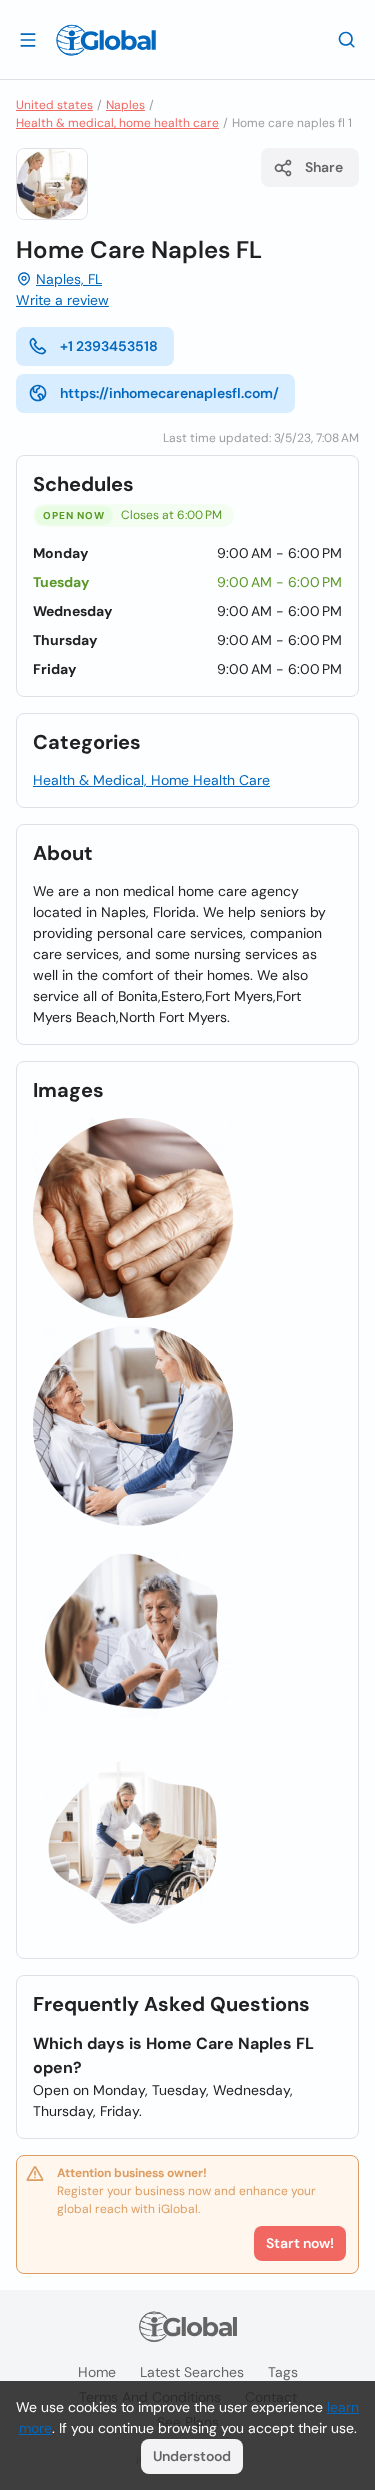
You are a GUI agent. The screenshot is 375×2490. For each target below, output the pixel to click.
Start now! (300, 2243)
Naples (125, 105)
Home (97, 2372)
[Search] (347, 39)
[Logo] (106, 40)
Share (324, 167)
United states (54, 105)
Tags (283, 2372)
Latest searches (192, 2372)
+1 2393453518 (109, 346)
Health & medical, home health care (117, 123)
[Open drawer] (28, 39)
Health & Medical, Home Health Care (151, 780)
